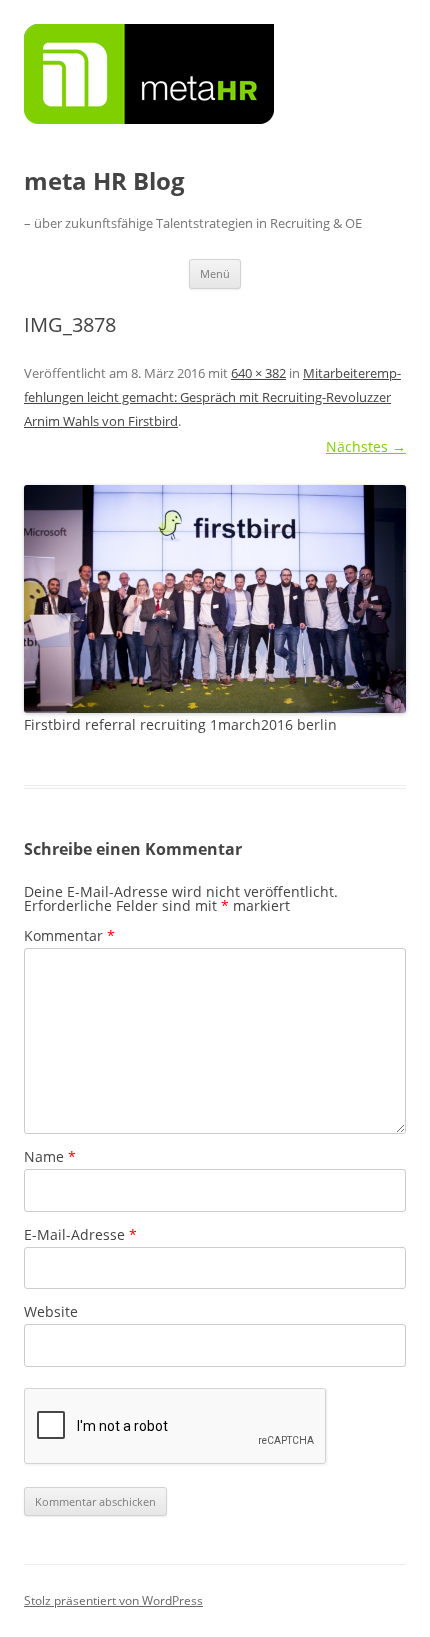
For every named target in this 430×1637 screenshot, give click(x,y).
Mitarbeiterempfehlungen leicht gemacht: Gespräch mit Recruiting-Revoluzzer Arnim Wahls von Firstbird (212, 397)
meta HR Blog (104, 181)
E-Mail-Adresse (80, 1234)
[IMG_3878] (215, 599)
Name (50, 1156)
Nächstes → (366, 446)
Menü (215, 273)
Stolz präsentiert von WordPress (113, 1600)
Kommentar (69, 935)
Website (51, 1311)
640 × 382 (258, 373)
